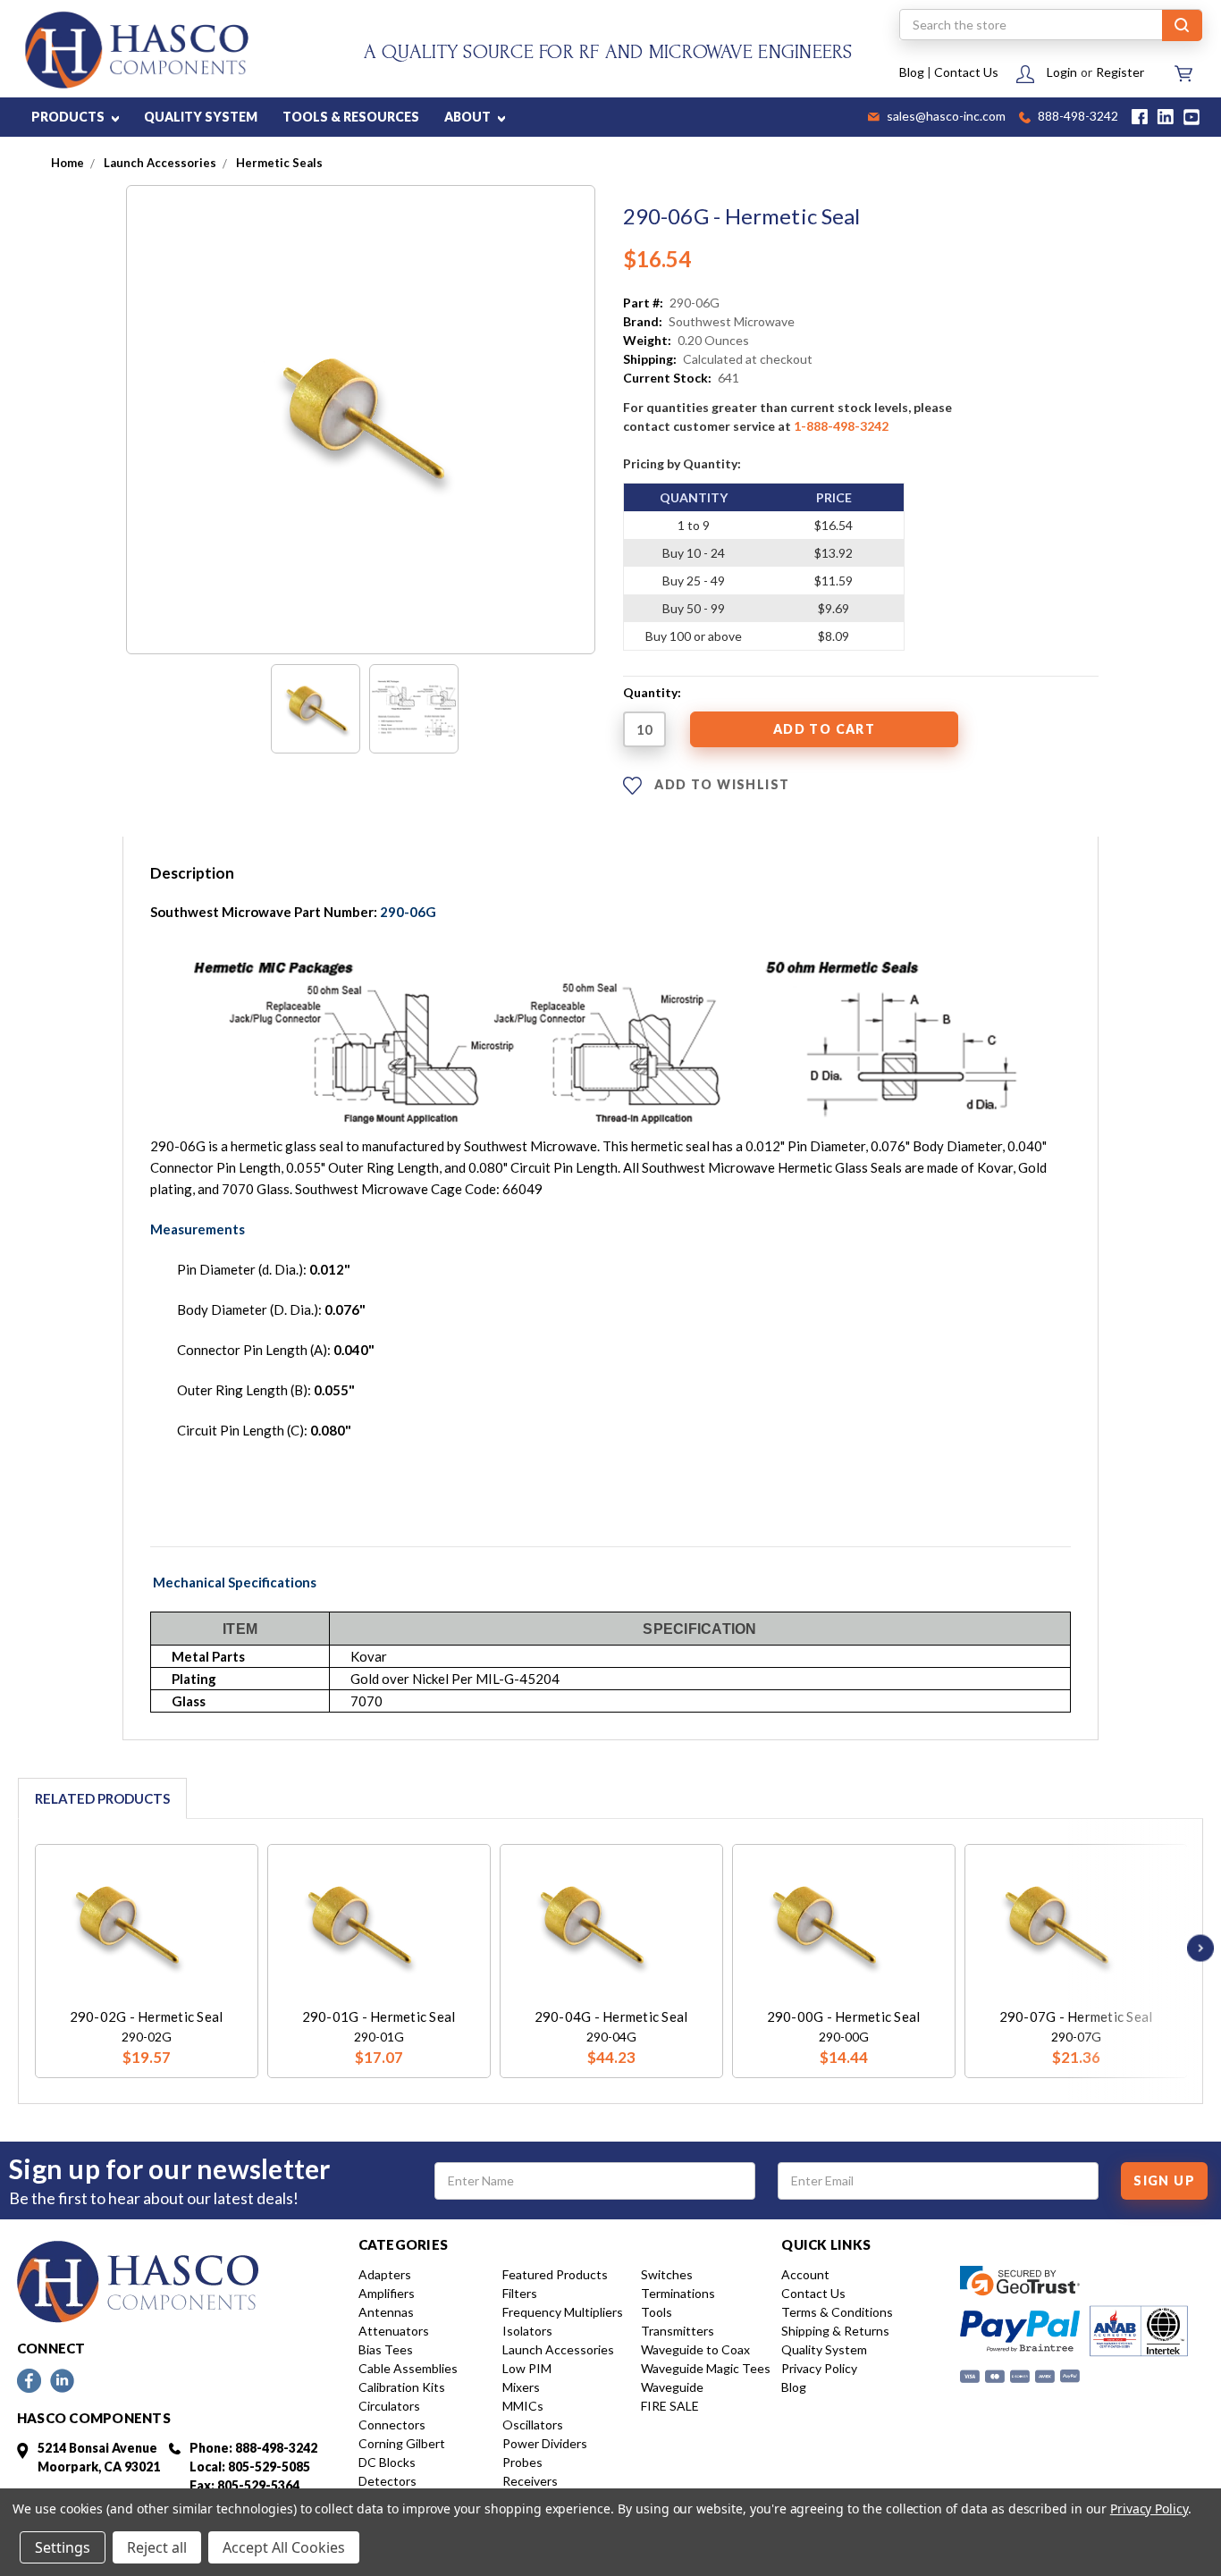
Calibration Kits (402, 2387)
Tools (657, 2312)
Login (1062, 72)
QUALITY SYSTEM (201, 117)
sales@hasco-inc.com (945, 117)
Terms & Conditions (837, 2312)
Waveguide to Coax (695, 2349)
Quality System (824, 2349)
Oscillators (533, 2424)
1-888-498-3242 (841, 426)
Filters (520, 2293)
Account (805, 2274)
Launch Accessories (558, 2349)
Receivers (530, 2481)
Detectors (387, 2481)
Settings (63, 2547)
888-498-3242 (1077, 118)
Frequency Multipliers (563, 2312)
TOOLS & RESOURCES (351, 117)
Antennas (386, 2312)
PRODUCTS (69, 117)
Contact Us (966, 72)
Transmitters (678, 2331)
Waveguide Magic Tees (706, 2368)
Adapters (385, 2274)
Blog (912, 72)
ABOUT (469, 117)
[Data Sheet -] (414, 709)
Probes (522, 2462)
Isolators (527, 2331)
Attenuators (394, 2331)
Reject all (157, 2547)
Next (1196, 1948)
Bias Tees (386, 2349)
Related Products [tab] (102, 1798)
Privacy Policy (819, 2368)
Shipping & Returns (835, 2331)
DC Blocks (387, 2462)
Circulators (389, 2406)
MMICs (523, 2406)
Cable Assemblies (408, 2368)
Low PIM (527, 2368)
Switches (667, 2274)
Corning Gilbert (402, 2443)
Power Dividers (545, 2443)
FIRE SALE (670, 2406)
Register (1120, 72)
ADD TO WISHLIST (720, 783)
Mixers (521, 2387)
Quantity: (652, 692)
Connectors (392, 2424)
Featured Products (555, 2274)
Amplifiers (387, 2293)
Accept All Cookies (284, 2547)
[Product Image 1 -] (316, 709)
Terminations (678, 2293)
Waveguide (672, 2387)
